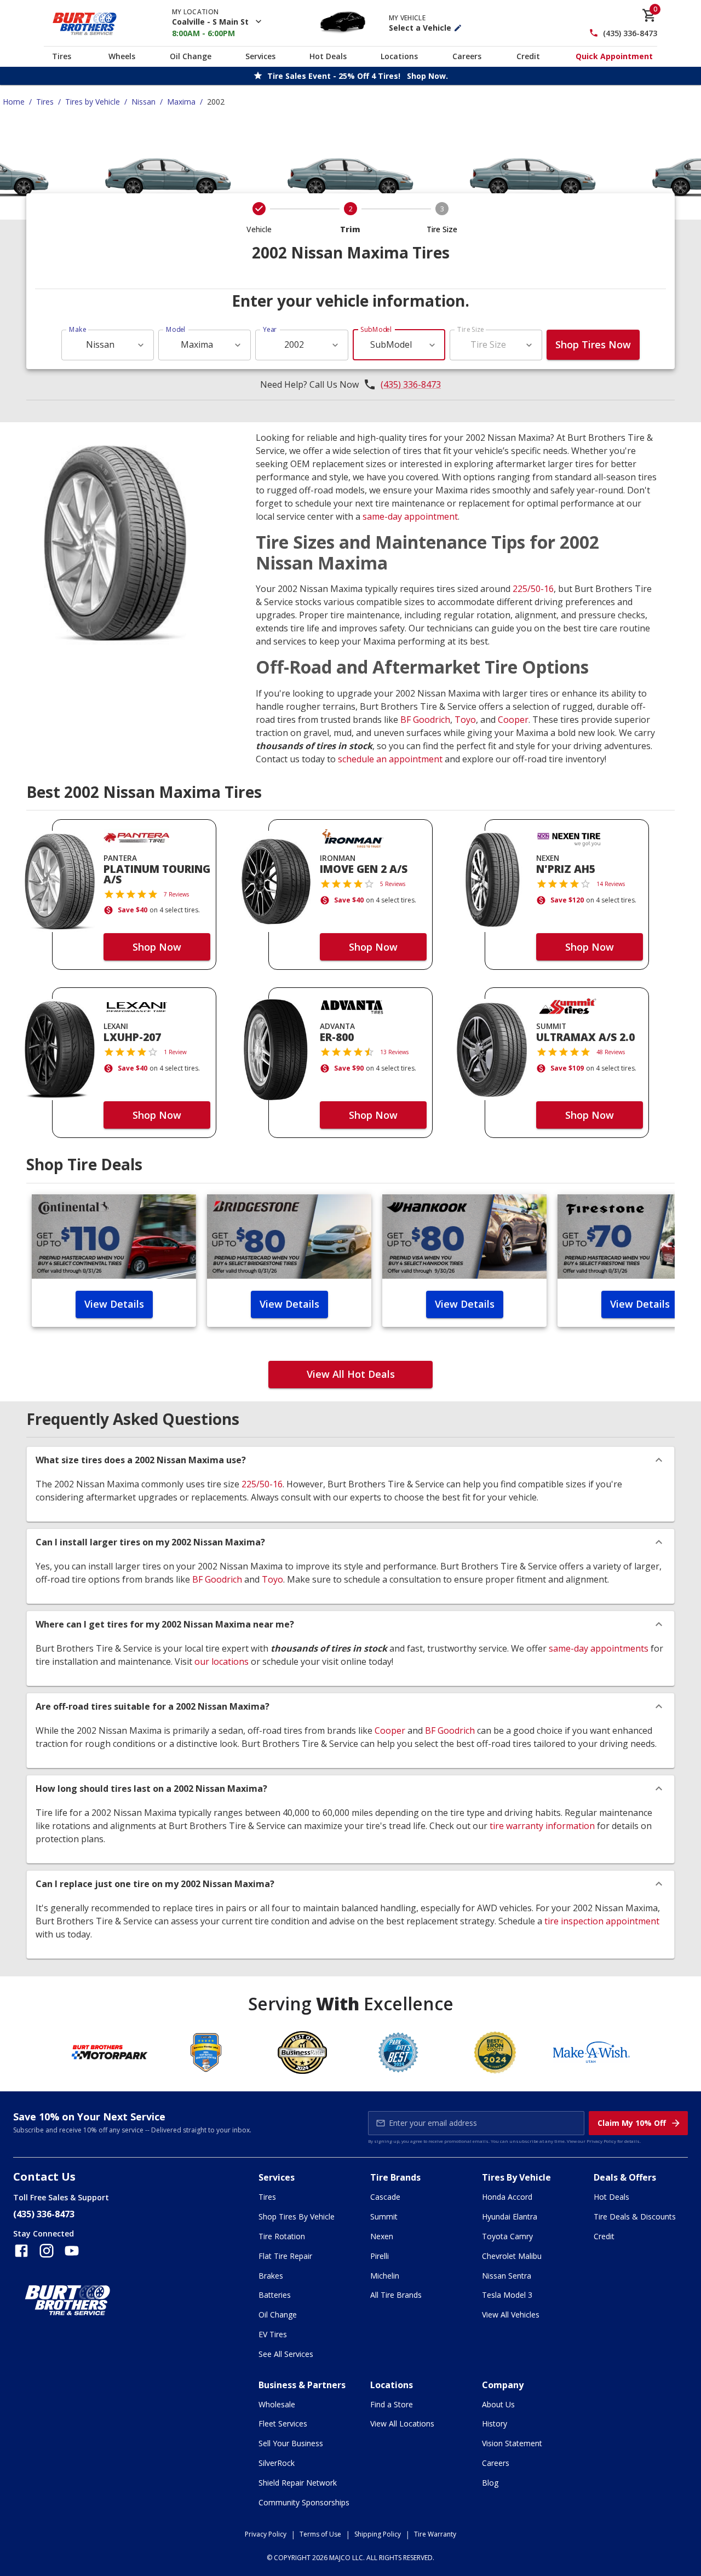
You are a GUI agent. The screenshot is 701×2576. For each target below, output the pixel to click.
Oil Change (191, 56)
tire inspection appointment (602, 1921)
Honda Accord (507, 2197)
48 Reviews (611, 1052)
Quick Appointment (614, 56)
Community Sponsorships (304, 2502)
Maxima (181, 102)
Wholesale (277, 2404)
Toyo (465, 720)
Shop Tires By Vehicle (297, 2216)
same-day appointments (599, 1648)
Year (270, 329)
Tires (62, 56)
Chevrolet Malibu (512, 2256)
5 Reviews (393, 884)
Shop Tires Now (593, 344)
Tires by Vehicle (93, 102)
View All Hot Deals (351, 1374)
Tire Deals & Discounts (635, 2216)
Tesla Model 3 (507, 2295)
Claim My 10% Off (632, 2123)
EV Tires (273, 2334)
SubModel (376, 329)
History (495, 2423)
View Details (114, 1304)
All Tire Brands (396, 2295)
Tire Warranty (435, 2534)
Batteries (275, 2295)
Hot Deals (328, 56)
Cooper (513, 720)
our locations (222, 1661)
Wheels (122, 56)
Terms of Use (320, 2534)
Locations (399, 56)
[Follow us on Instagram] (47, 2251)
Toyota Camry (507, 2236)
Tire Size (471, 329)
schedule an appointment (390, 759)
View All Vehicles (511, 2315)
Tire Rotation (282, 2236)
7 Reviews (176, 894)
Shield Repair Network (298, 2483)
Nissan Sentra (507, 2276)
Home (14, 102)
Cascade (385, 2197)
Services (260, 56)
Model (176, 329)
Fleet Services (283, 2423)
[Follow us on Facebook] (21, 2251)
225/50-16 (533, 589)
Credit (528, 56)
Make (78, 329)
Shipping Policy (378, 2534)
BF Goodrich (425, 720)
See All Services (286, 2354)
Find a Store (392, 2404)
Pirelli (380, 2256)
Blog (490, 2483)
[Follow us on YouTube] (72, 2251)
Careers (467, 56)
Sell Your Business (291, 2443)
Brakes (271, 2276)
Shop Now (157, 947)
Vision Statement (512, 2443)
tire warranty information (542, 1826)
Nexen (382, 2236)
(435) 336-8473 (630, 33)
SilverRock (277, 2463)
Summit (384, 2216)
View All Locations (402, 2423)
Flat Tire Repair (285, 2256)
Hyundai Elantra (510, 2216)
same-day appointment (410, 516)
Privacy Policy (601, 2141)
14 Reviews (611, 884)
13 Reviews (394, 1052)
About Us (498, 2404)
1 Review (175, 1052)
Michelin (385, 2276)
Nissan (143, 102)
